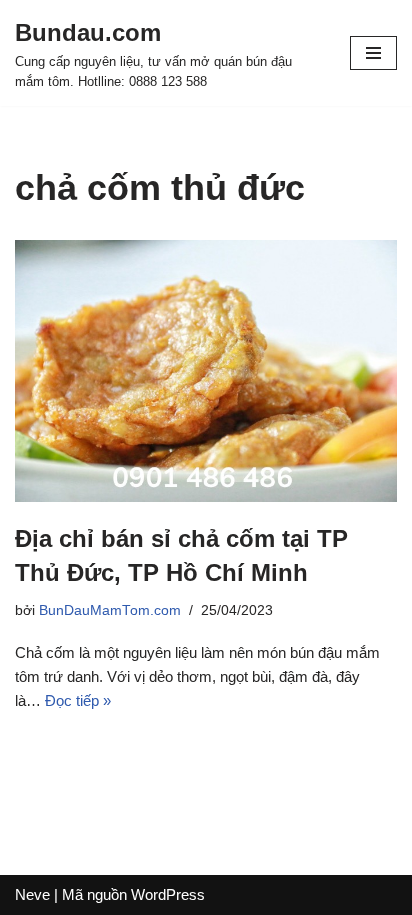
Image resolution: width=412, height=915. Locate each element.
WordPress (168, 894)
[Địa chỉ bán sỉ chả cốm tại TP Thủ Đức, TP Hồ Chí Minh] (206, 371)
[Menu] (373, 53)
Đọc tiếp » (78, 700)
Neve (32, 894)
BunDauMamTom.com (110, 610)
